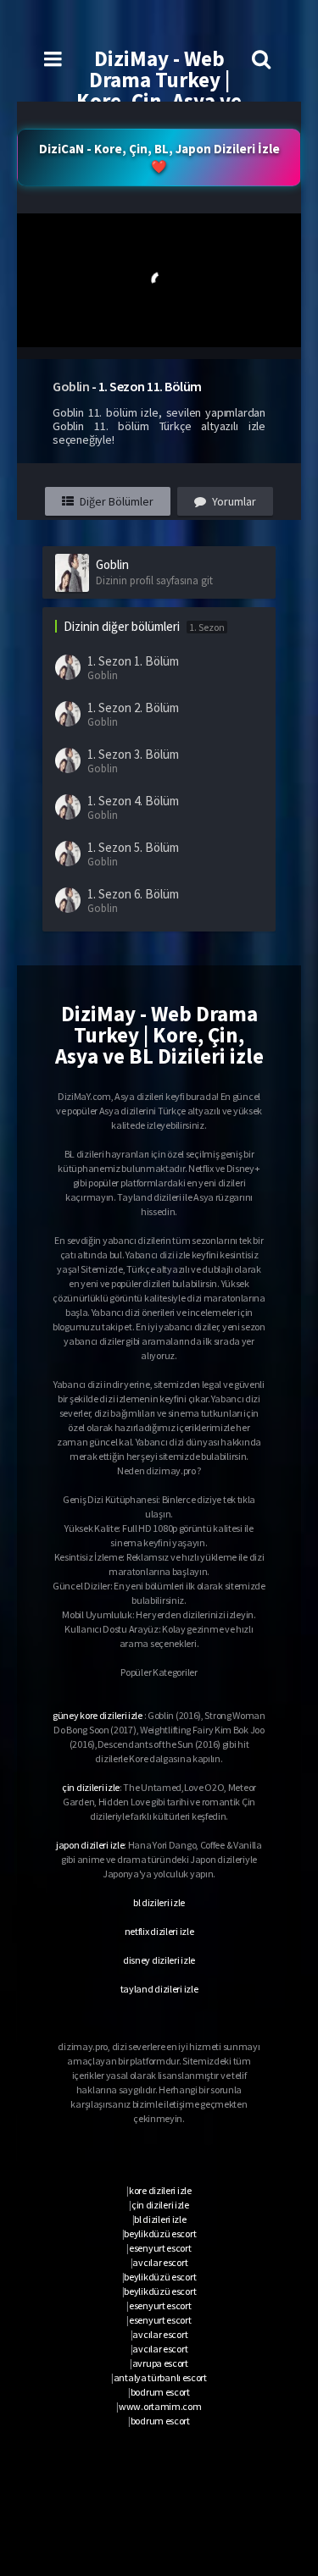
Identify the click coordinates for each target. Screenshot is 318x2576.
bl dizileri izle (159, 1902)
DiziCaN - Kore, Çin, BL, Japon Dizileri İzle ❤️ (159, 158)
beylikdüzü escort (160, 2233)
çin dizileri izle (91, 1787)
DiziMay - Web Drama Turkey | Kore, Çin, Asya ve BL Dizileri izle (159, 90)
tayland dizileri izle (159, 1989)
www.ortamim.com (160, 2406)
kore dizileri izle (160, 2190)
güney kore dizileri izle (98, 1715)
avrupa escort (160, 2363)
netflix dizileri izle (159, 1931)
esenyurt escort (160, 2248)
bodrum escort (160, 2392)
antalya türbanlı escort (160, 2377)
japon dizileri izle (90, 1845)
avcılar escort (160, 2262)
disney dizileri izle (159, 1960)
